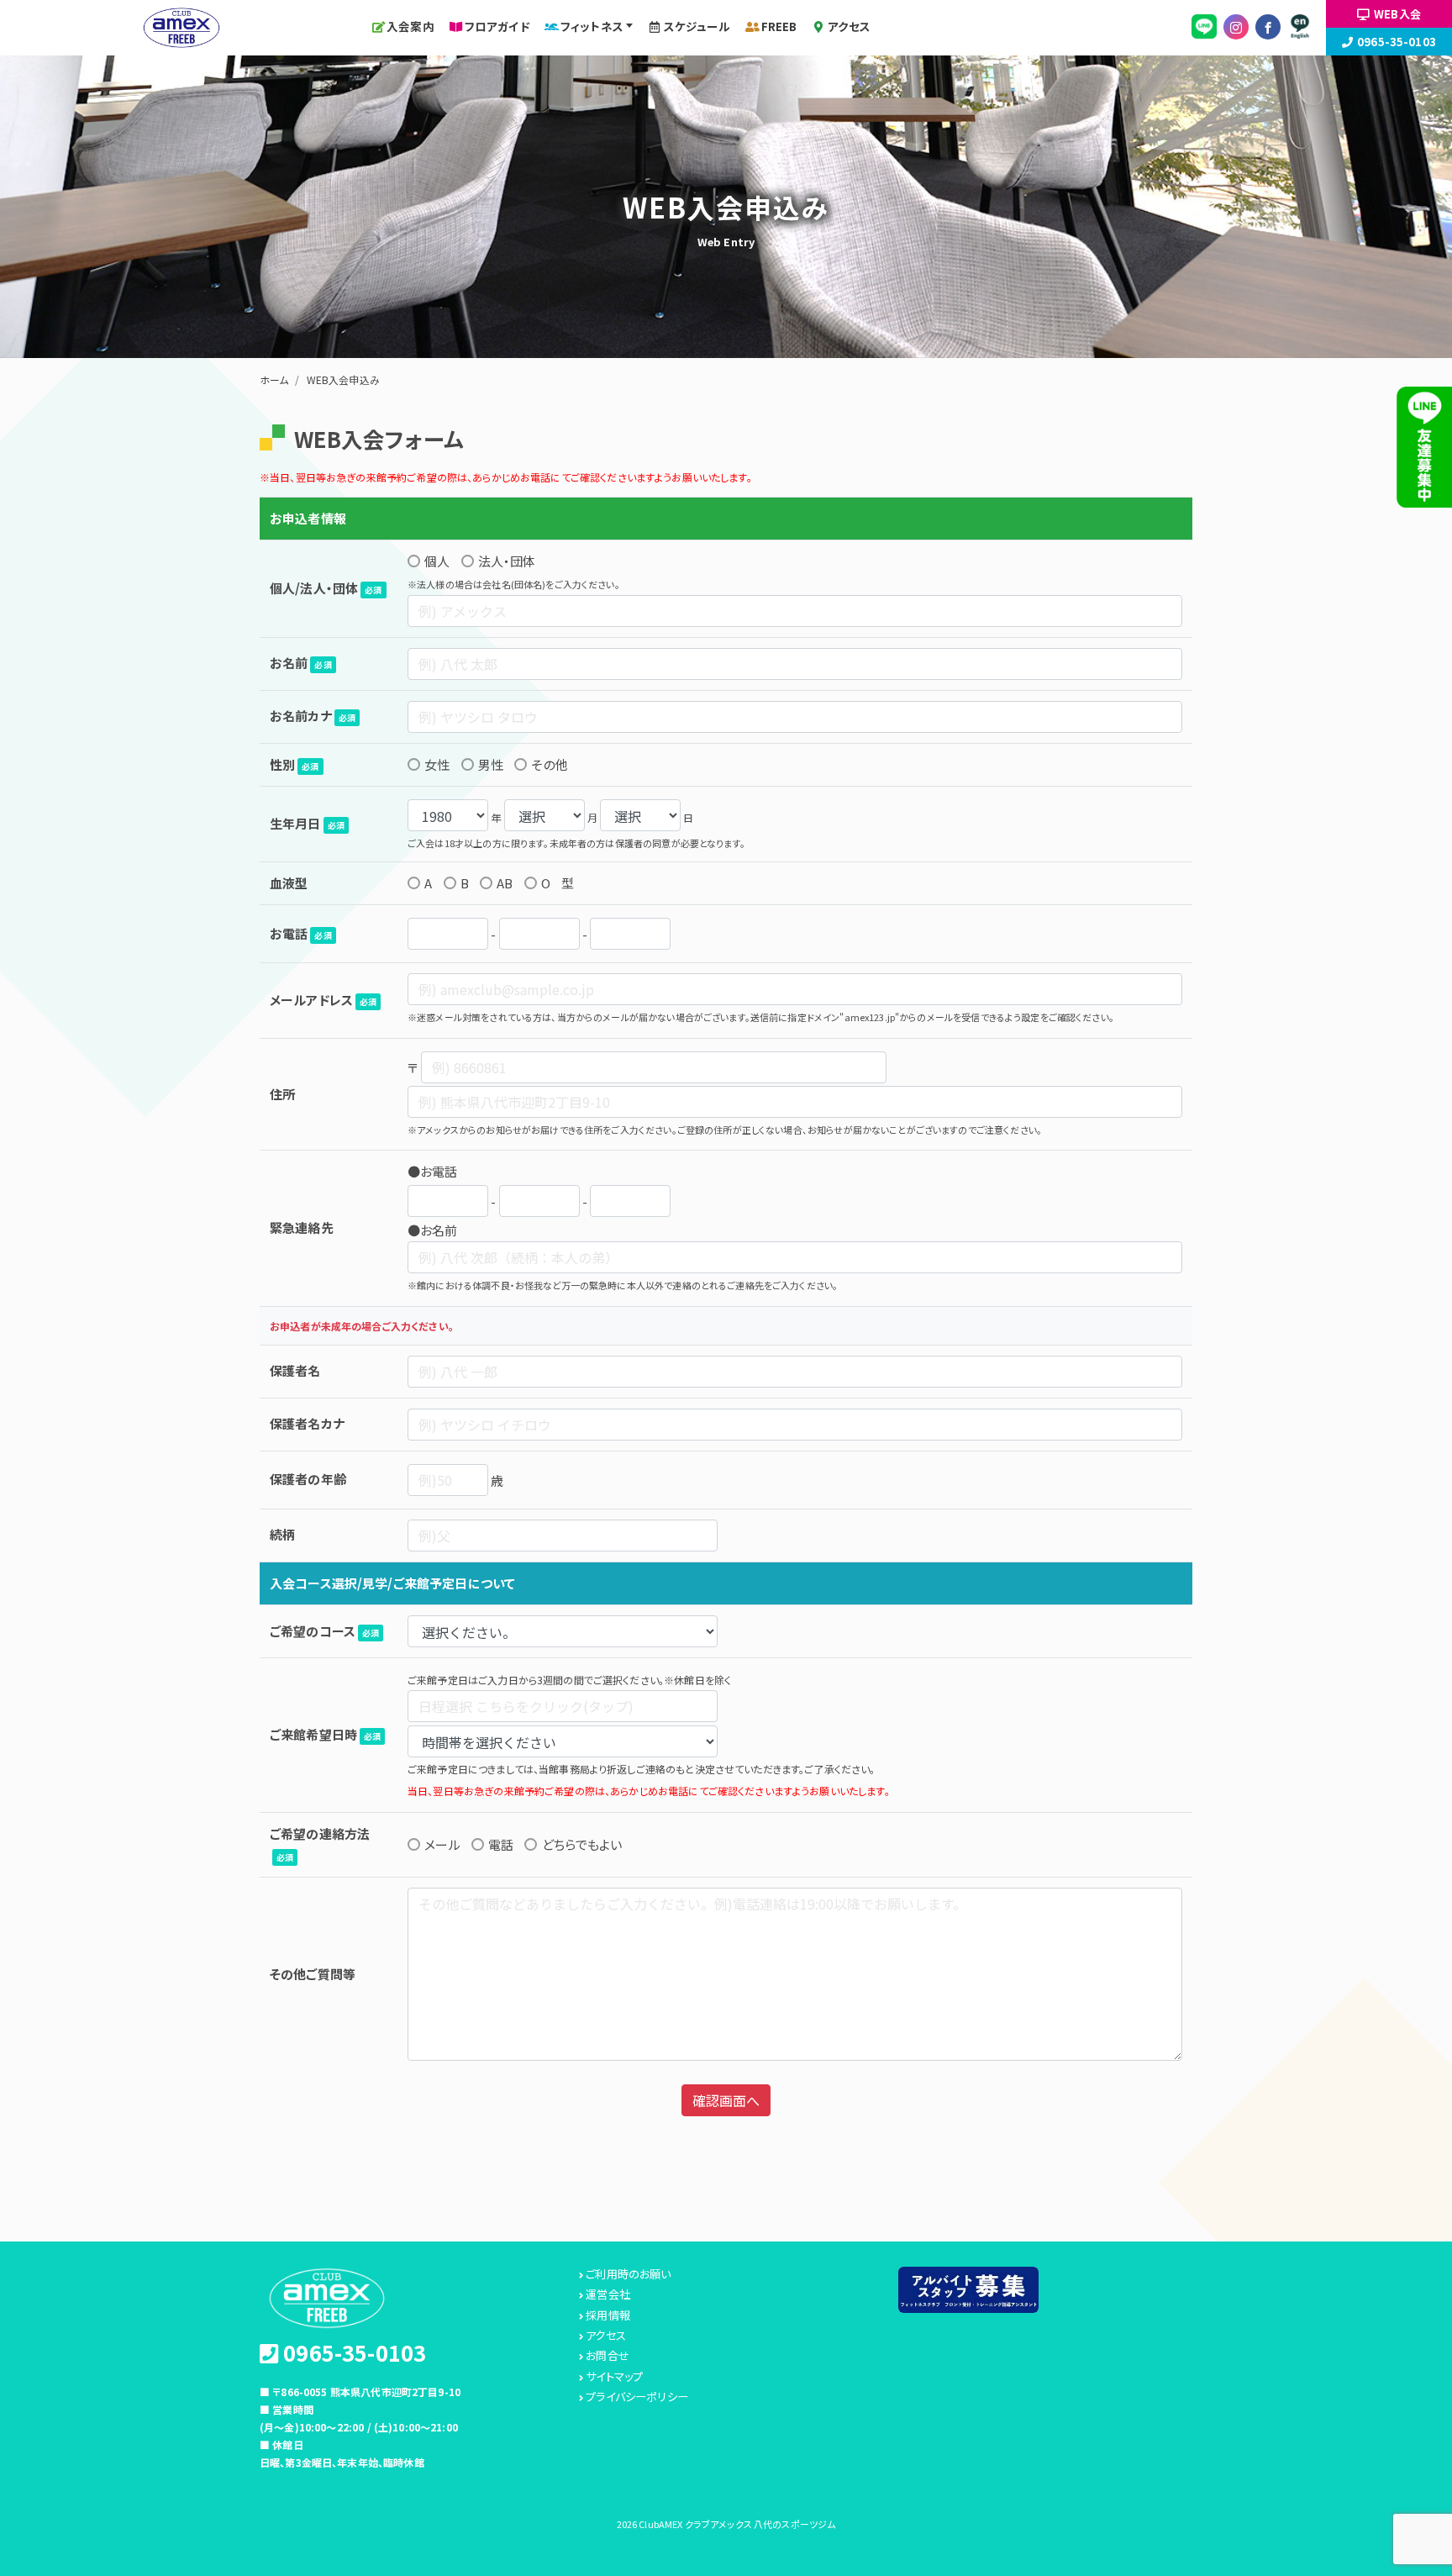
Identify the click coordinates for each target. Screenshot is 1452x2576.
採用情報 (608, 2315)
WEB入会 (1397, 14)
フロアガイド (497, 26)
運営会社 (608, 2294)
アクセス (850, 26)
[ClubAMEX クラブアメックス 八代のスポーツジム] (181, 25)
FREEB (779, 26)
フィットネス (592, 26)
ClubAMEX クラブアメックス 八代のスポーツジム (737, 2524)
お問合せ (608, 2356)
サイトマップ (614, 2377)
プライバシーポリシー (637, 2397)
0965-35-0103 (1397, 42)
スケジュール (697, 26)
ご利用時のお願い (628, 2274)
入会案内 (410, 26)
